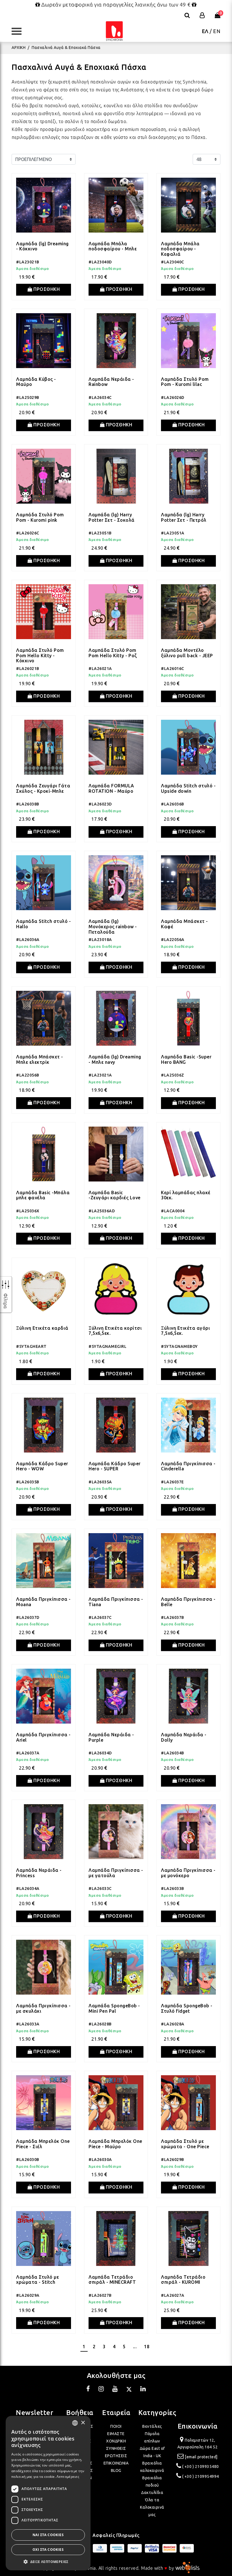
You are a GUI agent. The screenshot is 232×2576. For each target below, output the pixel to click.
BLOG (116, 2470)
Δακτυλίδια (152, 2493)
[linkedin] (143, 2390)
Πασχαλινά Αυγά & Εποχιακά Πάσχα (66, 48)
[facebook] (88, 2390)
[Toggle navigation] (19, 31)
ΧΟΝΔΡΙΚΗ (116, 2441)
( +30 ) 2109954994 (201, 2476)
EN (217, 31)
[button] (48, 2562)
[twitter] (129, 2390)
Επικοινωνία (198, 2426)
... (135, 2347)
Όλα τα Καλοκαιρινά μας (152, 2507)
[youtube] (115, 2390)
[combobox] (75, 2423)
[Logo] (114, 31)
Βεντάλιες (152, 2426)
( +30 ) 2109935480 (201, 2467)
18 (147, 2347)
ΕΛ (205, 31)
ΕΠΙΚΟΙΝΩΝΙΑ (116, 2463)
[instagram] (101, 2390)
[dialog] (48, 2493)
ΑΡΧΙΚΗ (19, 48)
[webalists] (187, 2568)
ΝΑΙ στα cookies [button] (48, 2535)
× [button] (83, 2423)
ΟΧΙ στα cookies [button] (48, 2550)
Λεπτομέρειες (68, 2477)
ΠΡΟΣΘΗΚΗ (46, 289)
